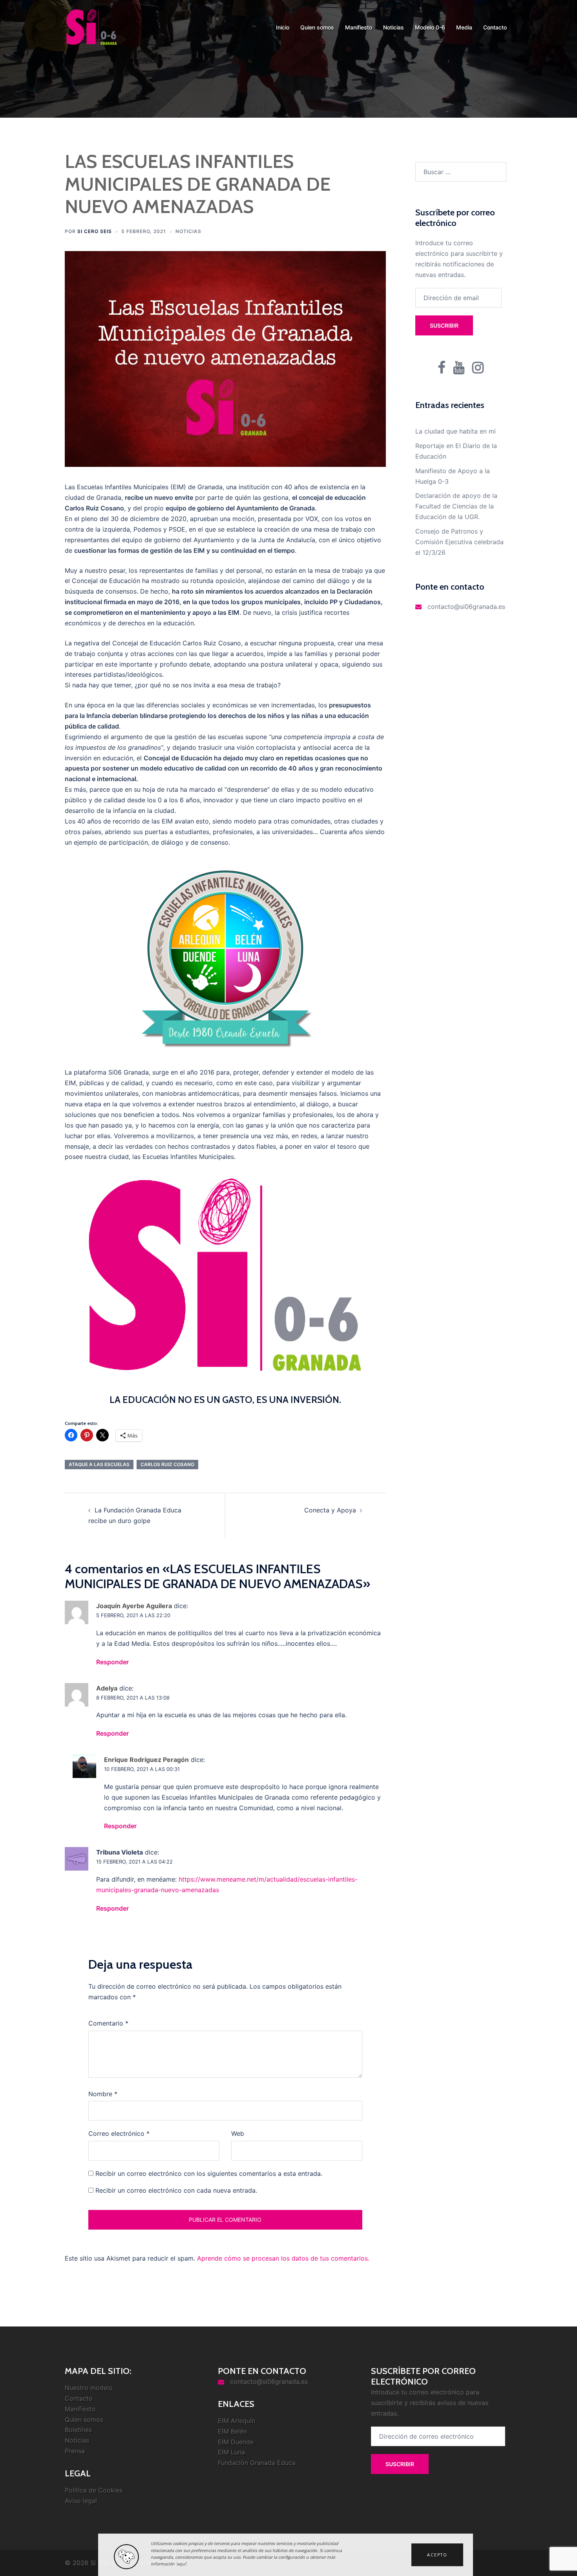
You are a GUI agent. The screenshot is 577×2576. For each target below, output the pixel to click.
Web (238, 2133)
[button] (437, 2555)
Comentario (108, 2023)
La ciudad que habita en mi (456, 431)
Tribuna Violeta (120, 1852)
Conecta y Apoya (330, 1510)
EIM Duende (236, 2442)
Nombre (103, 2094)
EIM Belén (232, 2431)
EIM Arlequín (236, 2421)
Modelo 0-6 (430, 27)
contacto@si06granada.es (466, 607)
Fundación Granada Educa (257, 2463)
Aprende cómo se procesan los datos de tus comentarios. (283, 2258)
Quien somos (317, 27)
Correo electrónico (119, 2133)
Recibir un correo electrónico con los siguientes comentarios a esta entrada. (209, 2173)
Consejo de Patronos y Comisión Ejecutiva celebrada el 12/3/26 (459, 542)
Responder (112, 1662)
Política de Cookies (94, 2490)
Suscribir (444, 325)
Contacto (495, 27)
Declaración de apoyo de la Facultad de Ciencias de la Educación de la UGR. (456, 506)
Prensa (75, 2451)
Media (464, 27)
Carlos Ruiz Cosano (167, 1464)
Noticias (393, 27)
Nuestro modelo (89, 2388)
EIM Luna (231, 2452)
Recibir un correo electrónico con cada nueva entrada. (176, 2190)
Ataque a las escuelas (99, 1464)
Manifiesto (359, 27)
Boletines (78, 2430)
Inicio (283, 27)
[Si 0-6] (92, 27)
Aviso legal (81, 2501)
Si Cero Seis (95, 231)
